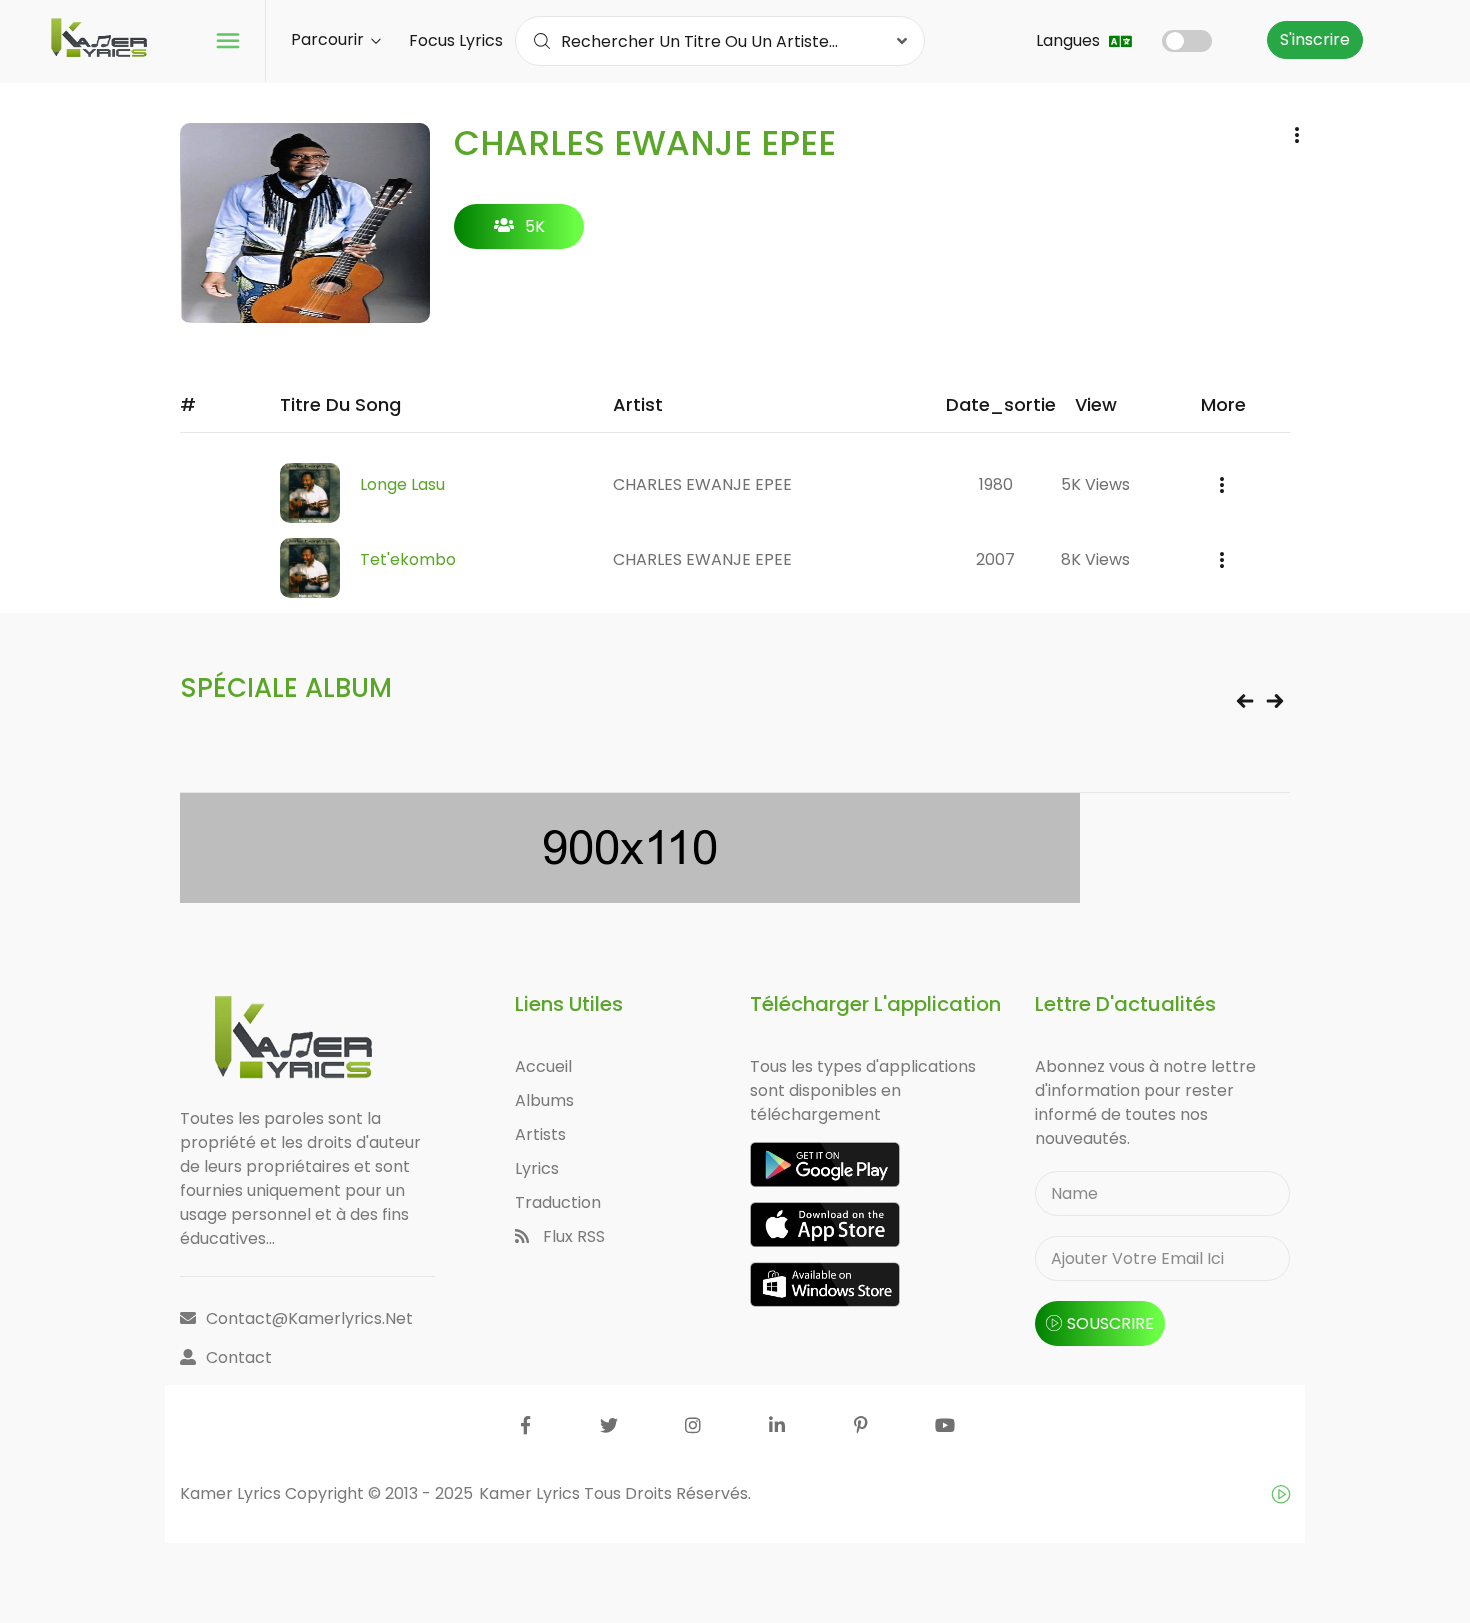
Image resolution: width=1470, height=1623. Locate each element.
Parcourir (329, 39)
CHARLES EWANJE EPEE (702, 484)
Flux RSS (572, 1236)
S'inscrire (1315, 39)
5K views (1095, 484)
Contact (239, 1357)
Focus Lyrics (456, 40)
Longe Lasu (402, 484)
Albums (544, 1100)
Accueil (543, 1066)
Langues (1070, 40)
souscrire (1110, 1323)
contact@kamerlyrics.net (309, 1318)
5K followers (519, 232)
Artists (540, 1134)
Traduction (558, 1202)
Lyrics (537, 1168)
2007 (995, 559)
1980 (996, 484)
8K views (1095, 559)
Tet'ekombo (408, 559)
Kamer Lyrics (531, 1493)
